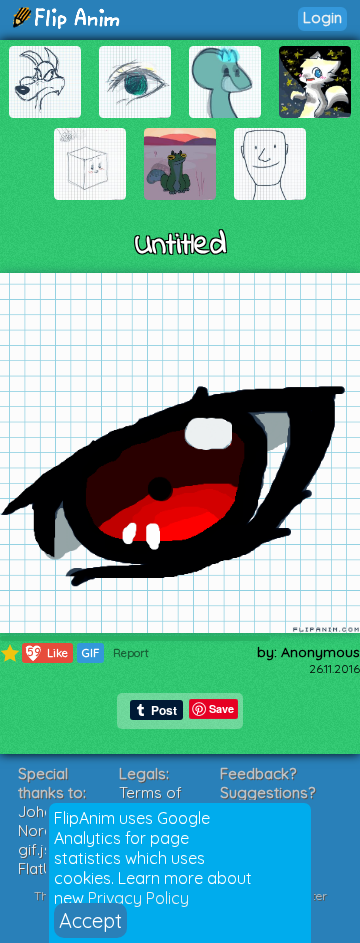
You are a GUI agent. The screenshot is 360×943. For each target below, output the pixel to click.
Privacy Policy (138, 898)
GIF (90, 653)
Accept (90, 920)
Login (322, 17)
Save (221, 708)
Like (45, 652)
